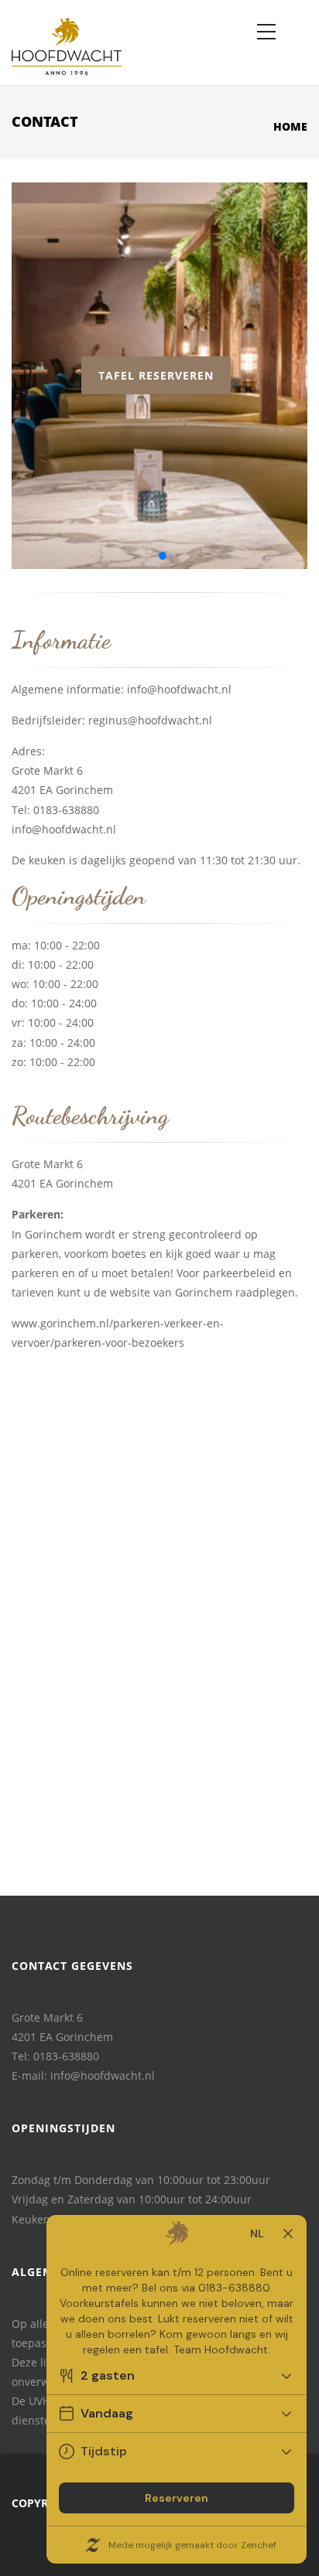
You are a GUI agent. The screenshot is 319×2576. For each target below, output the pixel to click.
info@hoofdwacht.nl (179, 689)
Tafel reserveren (156, 375)
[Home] (67, 43)
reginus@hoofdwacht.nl (150, 720)
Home (290, 126)
